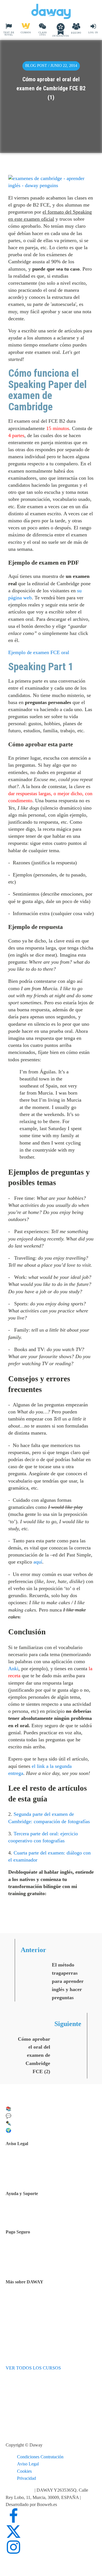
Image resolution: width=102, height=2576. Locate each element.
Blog (24, 2314)
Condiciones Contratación (40, 2457)
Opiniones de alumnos (40, 2307)
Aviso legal (30, 2161)
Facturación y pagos (38, 2264)
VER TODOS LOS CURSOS (33, 2368)
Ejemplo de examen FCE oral (39, 652)
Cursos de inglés (35, 2257)
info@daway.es (20, 2490)
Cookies (24, 2471)
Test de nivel (31, 2300)
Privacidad (26, 2478)
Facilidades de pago (38, 2250)
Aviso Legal (28, 2464)
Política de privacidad (39, 2169)
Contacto (28, 2213)
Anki (13, 1669)
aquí (38, 1562)
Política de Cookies (37, 2176)
